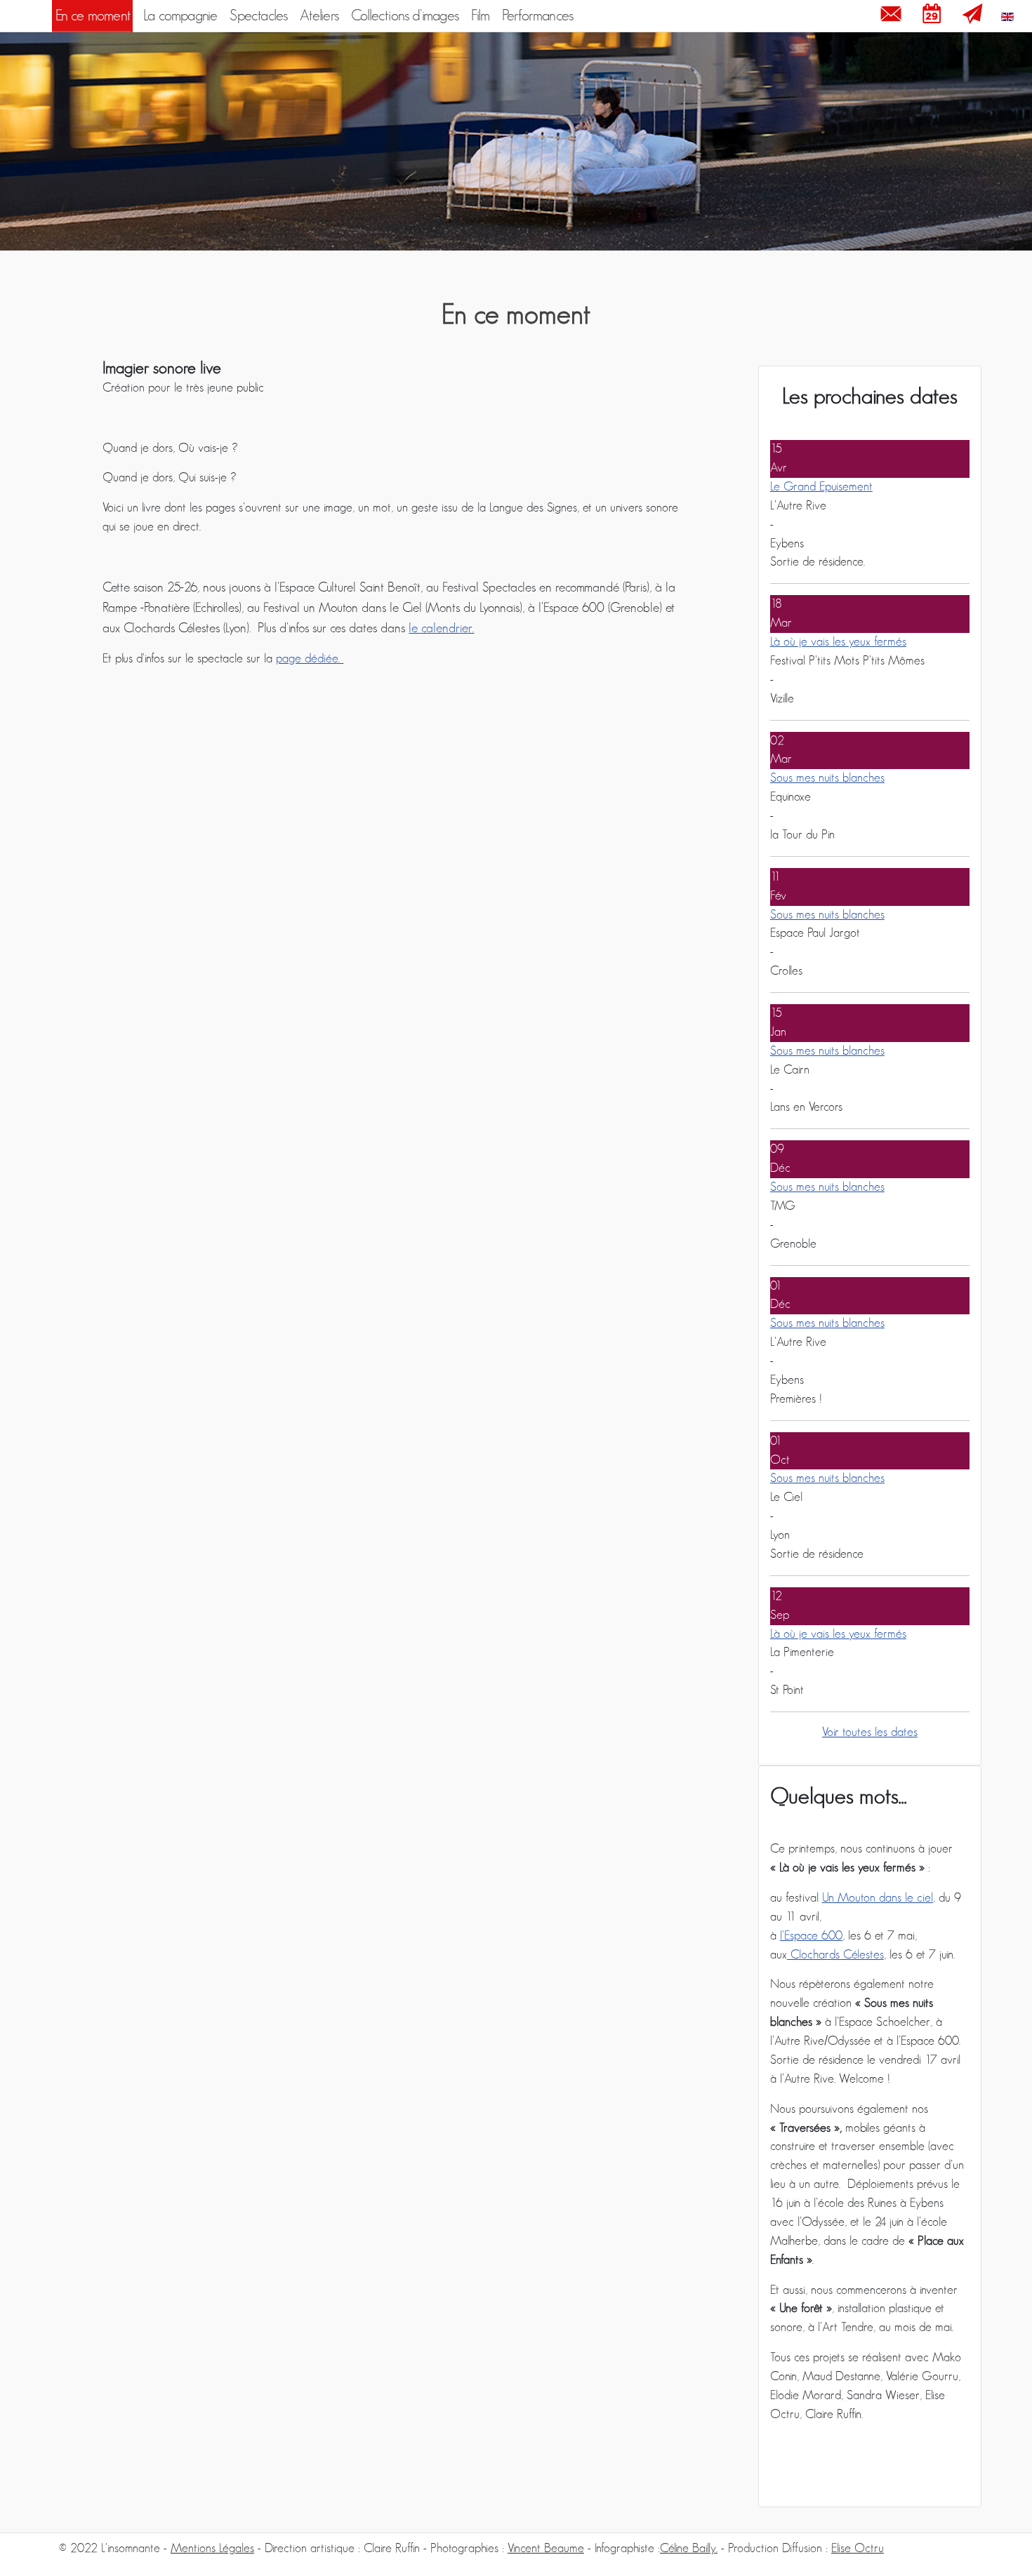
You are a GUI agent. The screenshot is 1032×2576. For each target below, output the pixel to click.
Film (480, 16)
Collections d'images (405, 16)
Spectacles (258, 16)
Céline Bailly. (689, 2549)
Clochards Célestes (835, 1955)
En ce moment (93, 16)
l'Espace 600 (811, 1936)
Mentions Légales (212, 2549)
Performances (537, 16)
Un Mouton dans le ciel (878, 1898)
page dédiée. (310, 659)
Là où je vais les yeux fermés (838, 642)
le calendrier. (441, 628)
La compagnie (180, 16)
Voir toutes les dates (870, 1733)
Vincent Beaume (546, 2549)
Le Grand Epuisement (821, 487)
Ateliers (319, 16)
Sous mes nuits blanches (827, 778)
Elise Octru (858, 2549)
